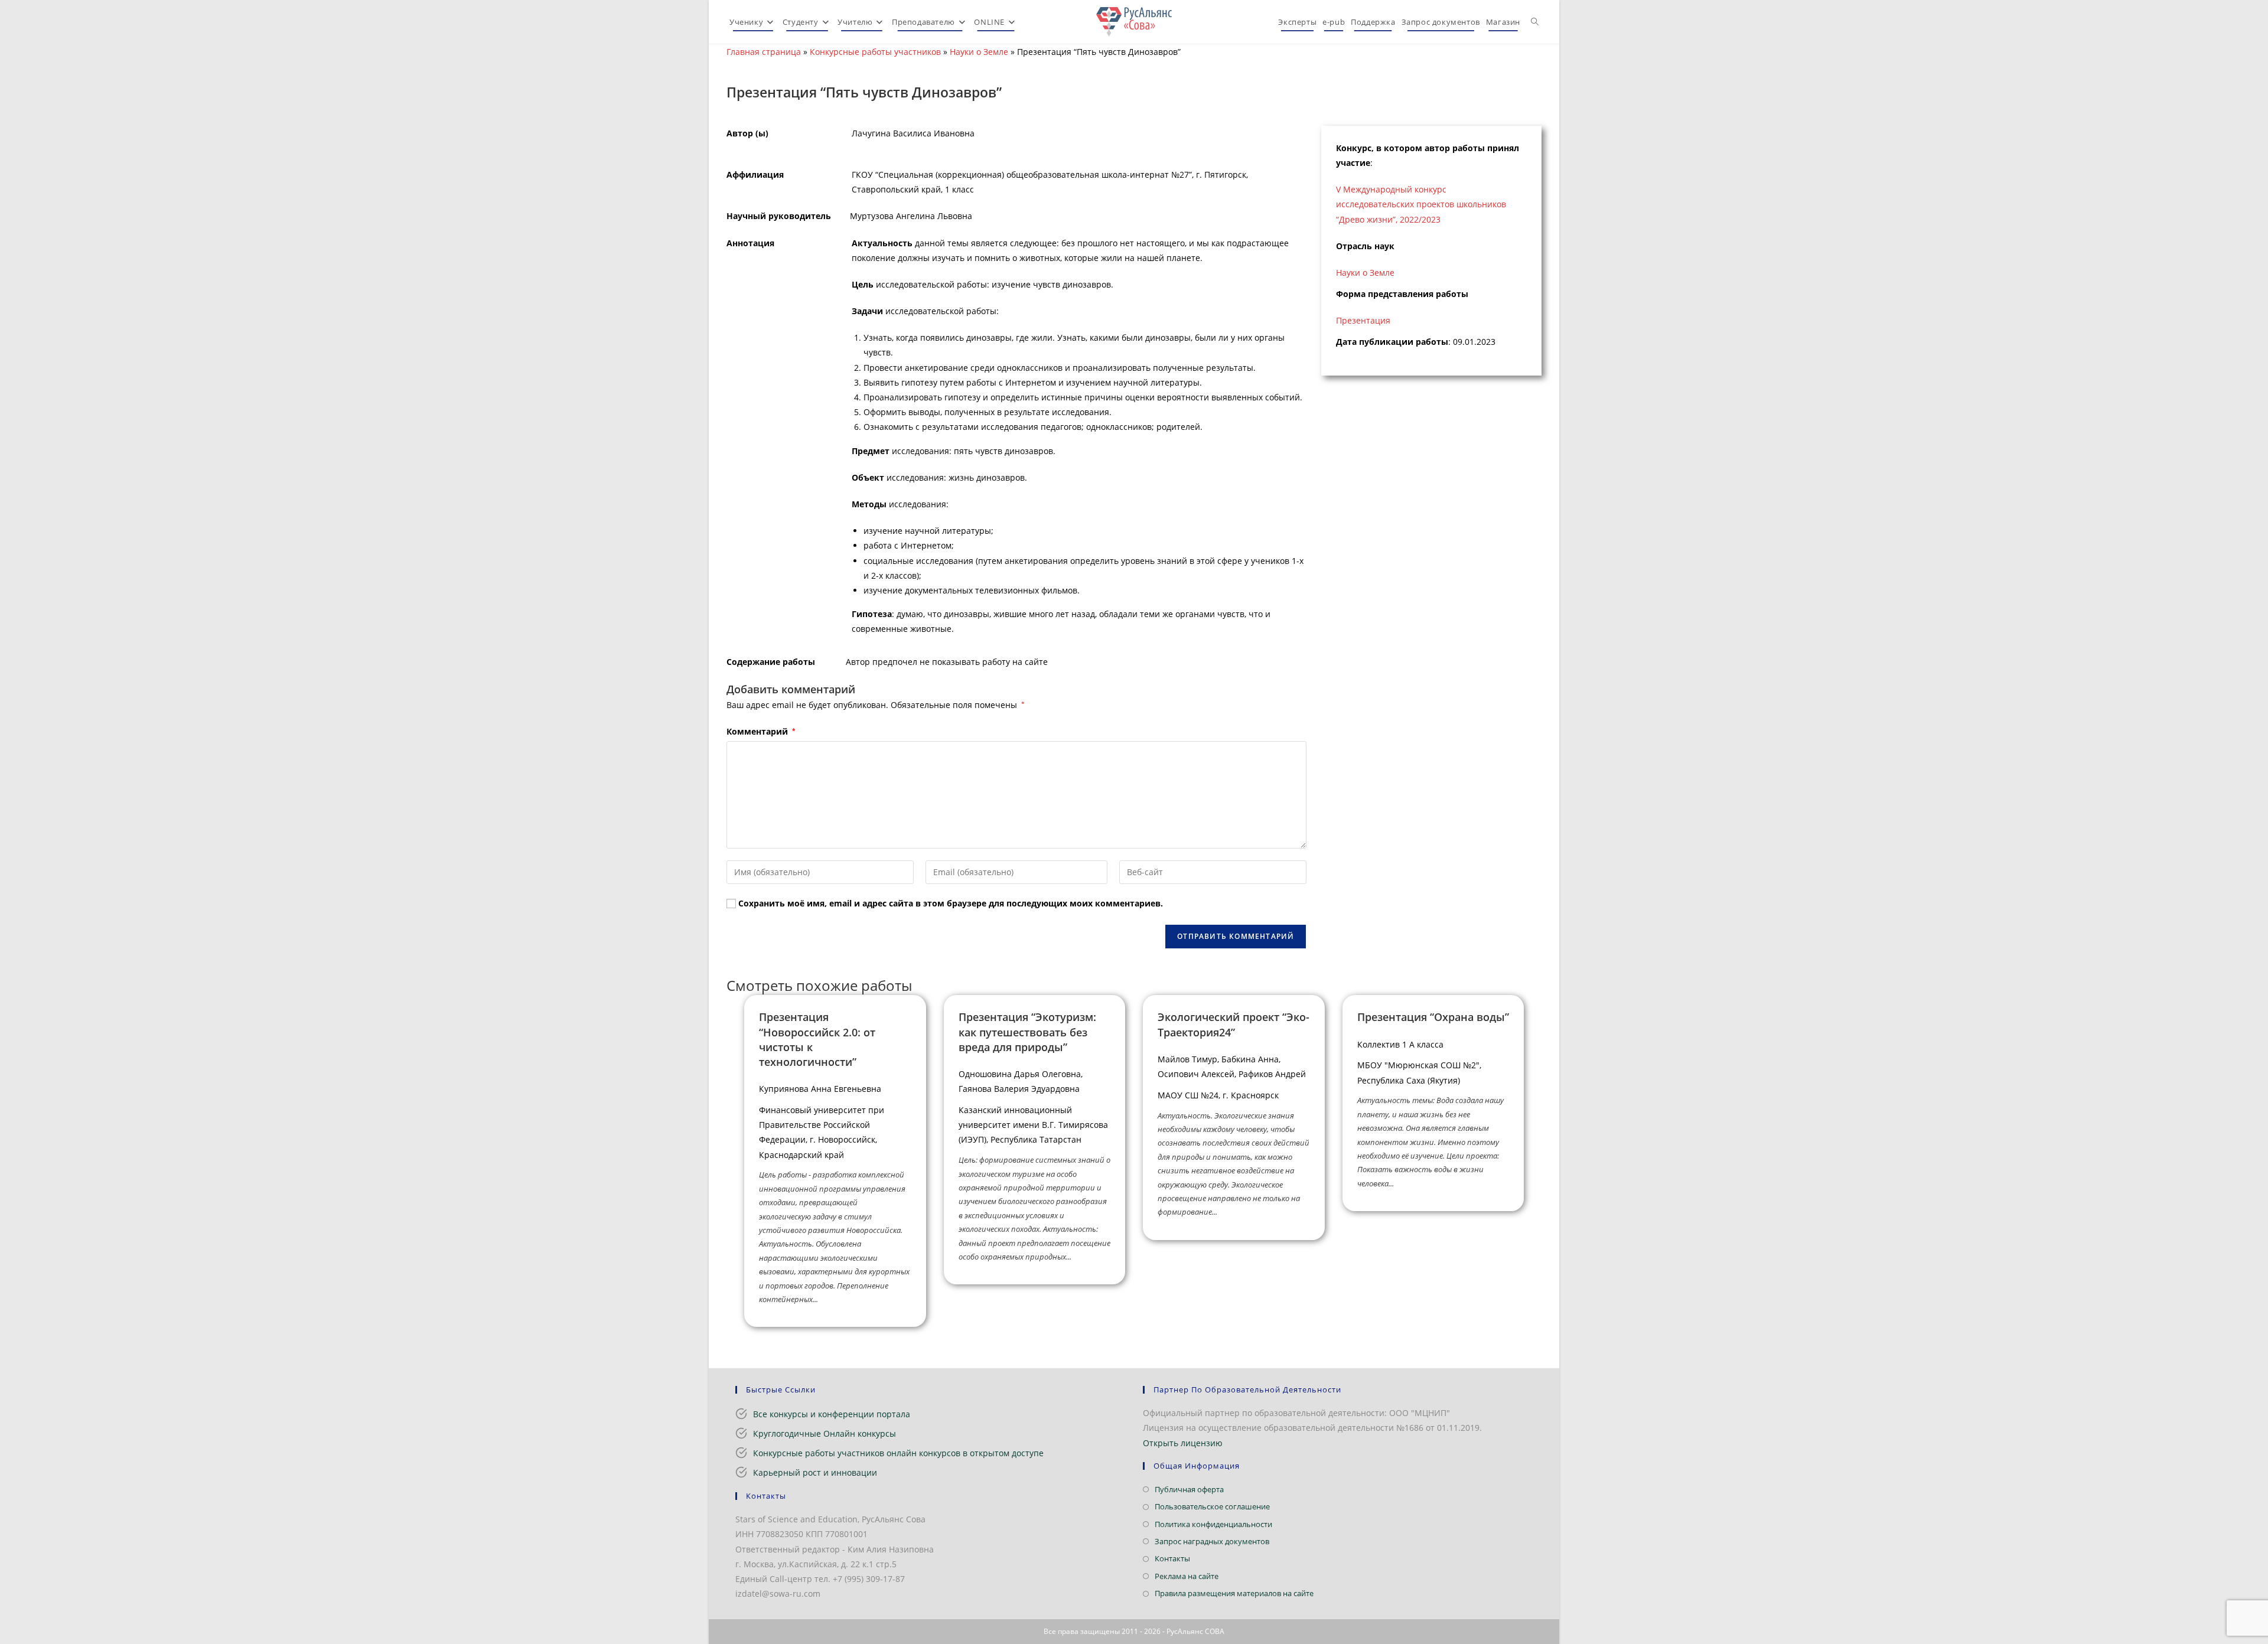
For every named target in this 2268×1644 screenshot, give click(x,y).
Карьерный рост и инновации (815, 1472)
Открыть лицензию (1183, 1443)
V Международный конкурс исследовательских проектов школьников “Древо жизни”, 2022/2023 (1421, 204)
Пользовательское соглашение (1212, 1506)
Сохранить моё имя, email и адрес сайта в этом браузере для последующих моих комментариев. (951, 903)
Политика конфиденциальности (1213, 1524)
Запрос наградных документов (1212, 1541)
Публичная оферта (1189, 1489)
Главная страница (764, 52)
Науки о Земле (979, 52)
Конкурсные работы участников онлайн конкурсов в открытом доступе (898, 1453)
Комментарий (761, 731)
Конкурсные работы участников (875, 52)
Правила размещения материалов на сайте (1234, 1593)
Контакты (1172, 1558)
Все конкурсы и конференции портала (832, 1414)
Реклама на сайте (1187, 1576)
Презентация (1363, 320)
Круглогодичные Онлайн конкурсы (825, 1433)
